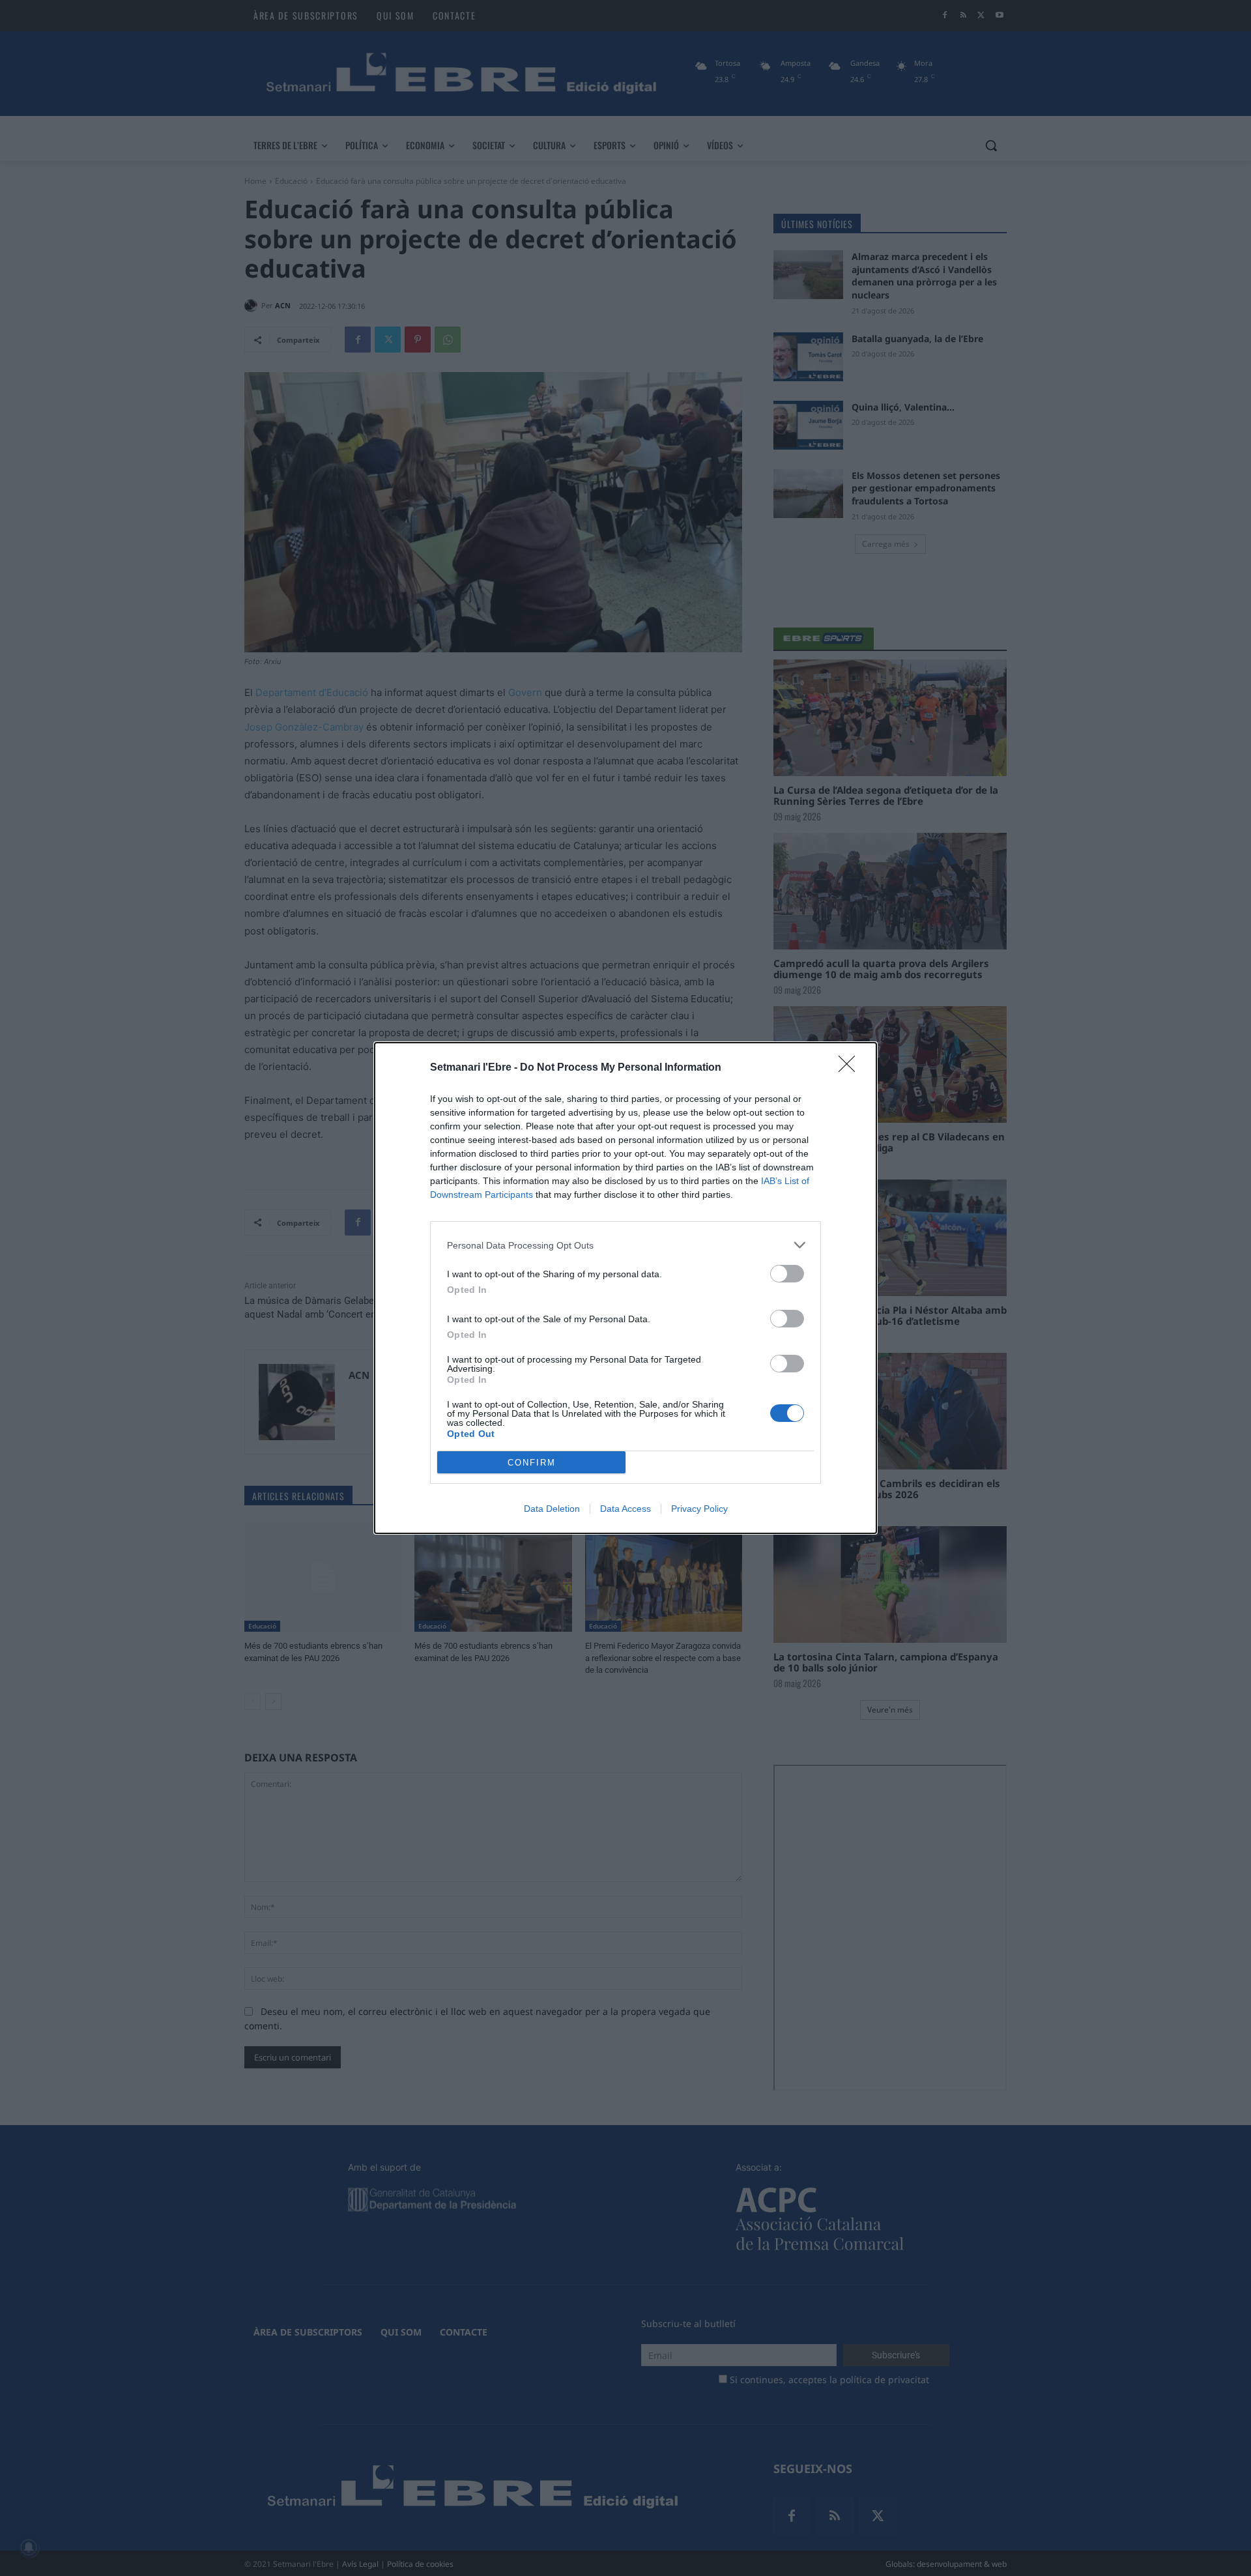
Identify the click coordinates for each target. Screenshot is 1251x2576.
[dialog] (625, 1288)
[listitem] (625, 1245)
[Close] (851, 1068)
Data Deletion (552, 1509)
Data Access (625, 1509)
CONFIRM (532, 1463)
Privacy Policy (699, 1509)
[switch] (787, 1274)
